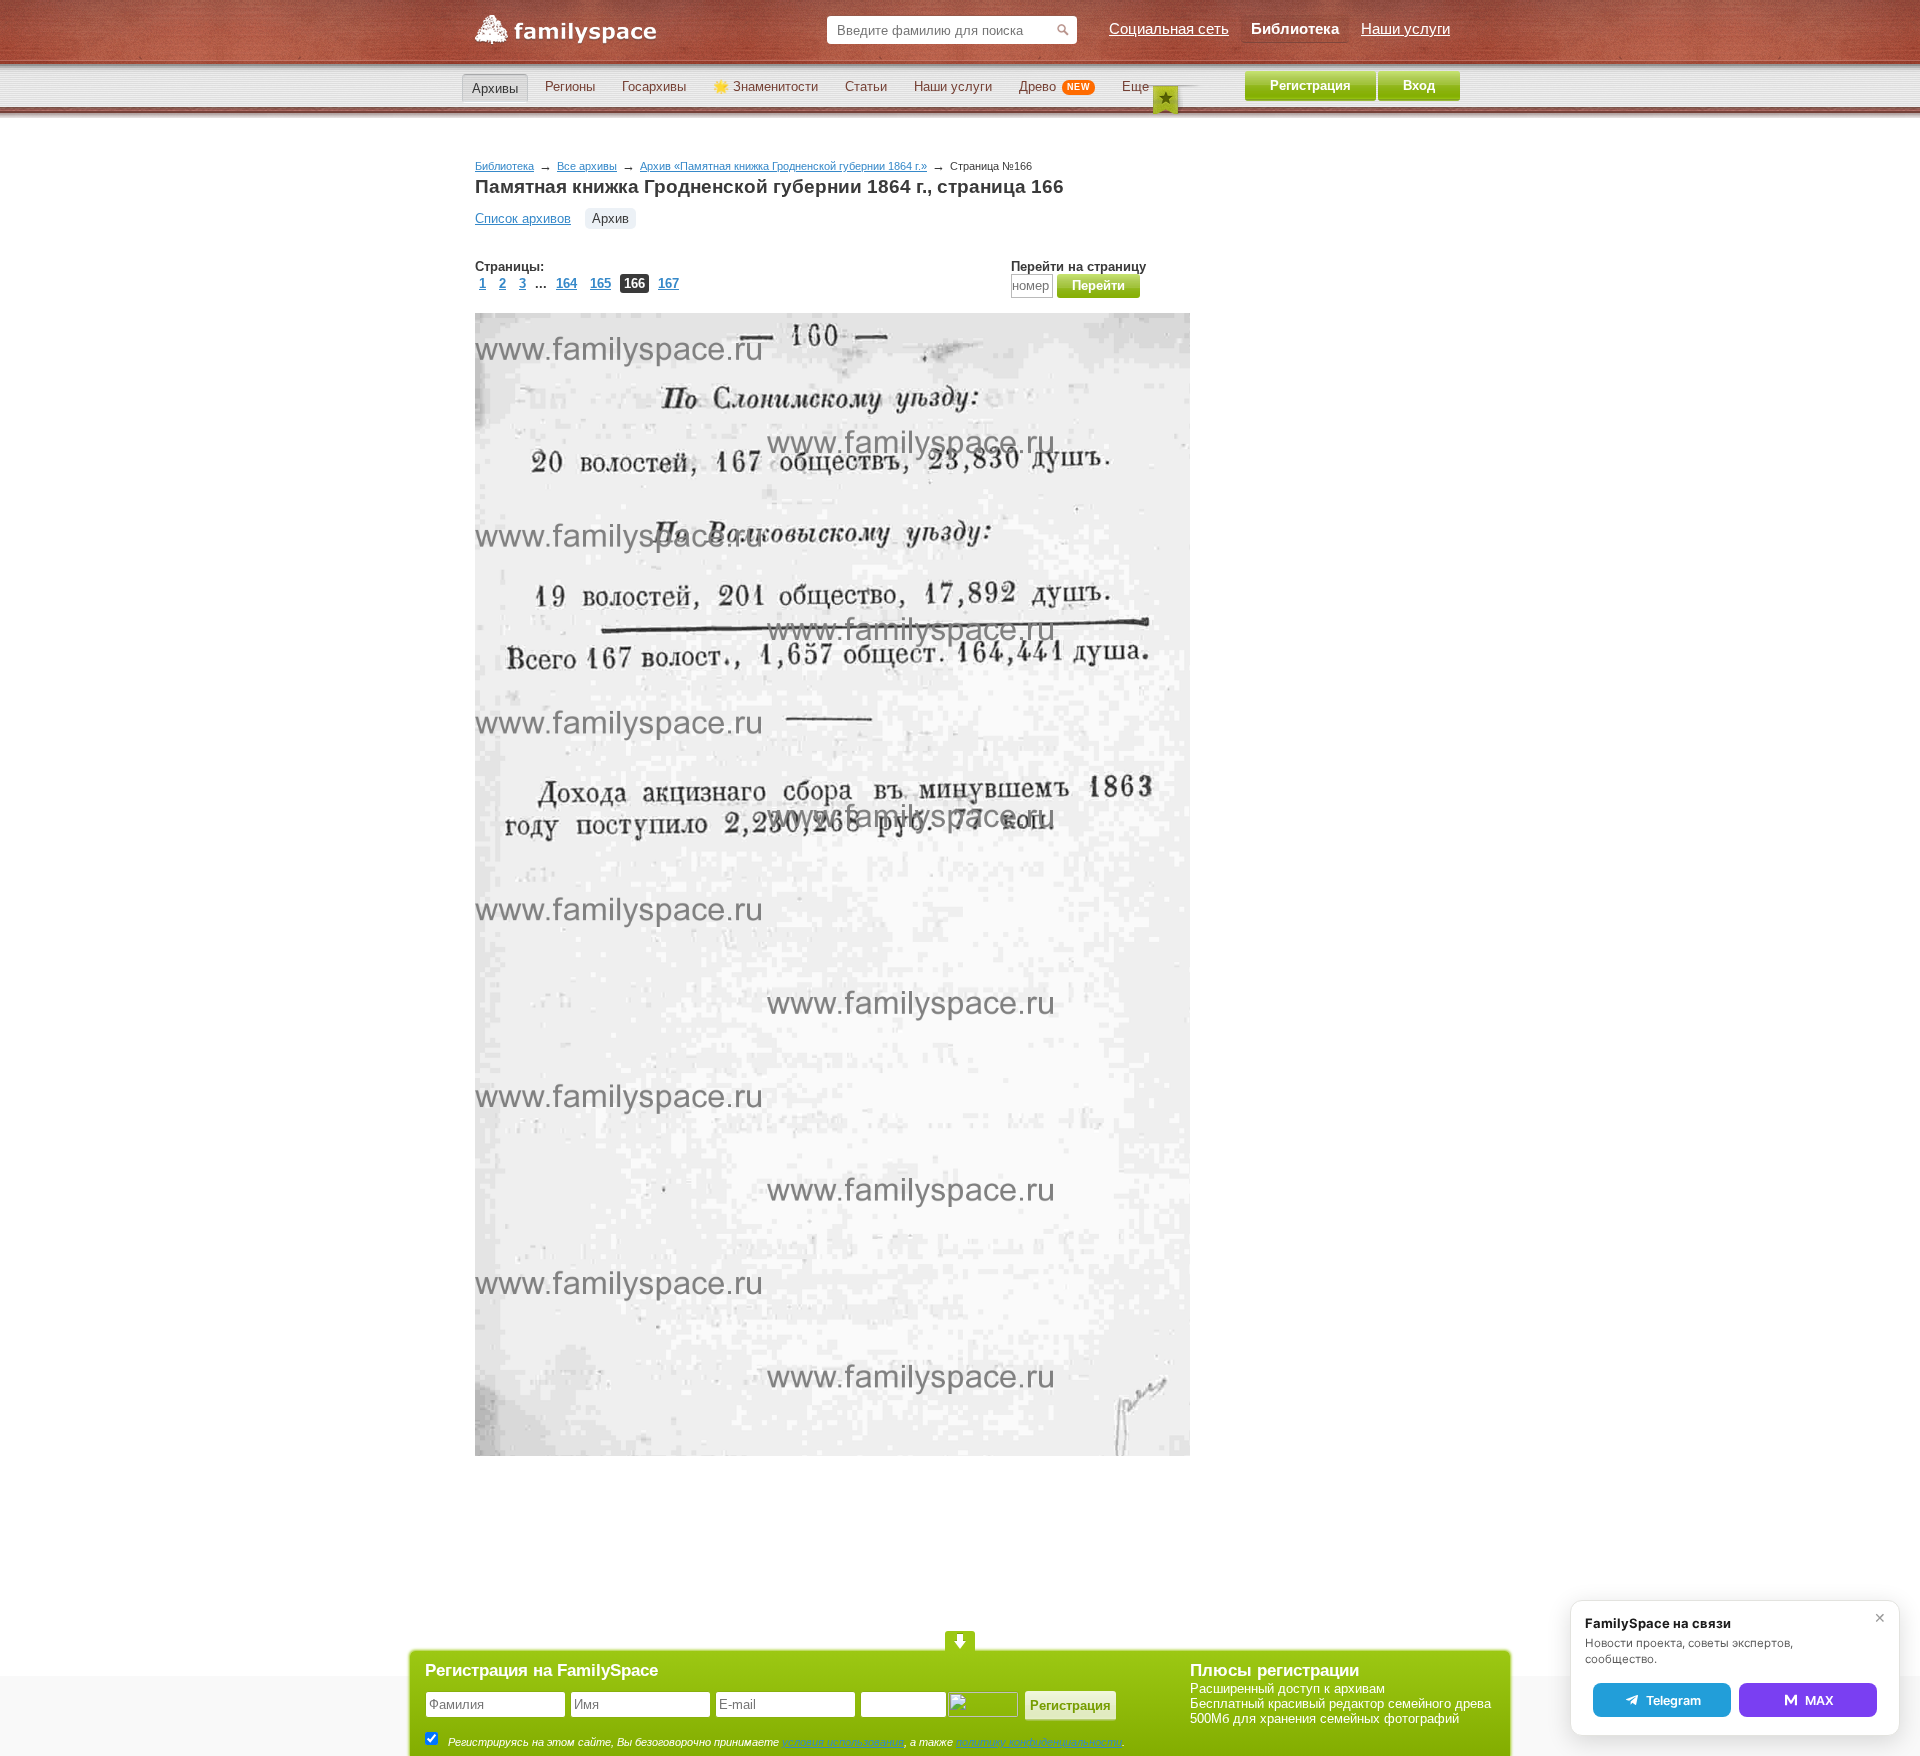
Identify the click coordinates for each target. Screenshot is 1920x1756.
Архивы (495, 88)
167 (668, 283)
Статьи (866, 86)
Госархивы (654, 86)
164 (566, 283)
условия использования (843, 1742)
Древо (1054, 86)
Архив (610, 218)
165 (600, 283)
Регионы (570, 86)
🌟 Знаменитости (765, 86)
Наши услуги (953, 86)
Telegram (1673, 1700)
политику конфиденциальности (1039, 1742)
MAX (1819, 1700)
